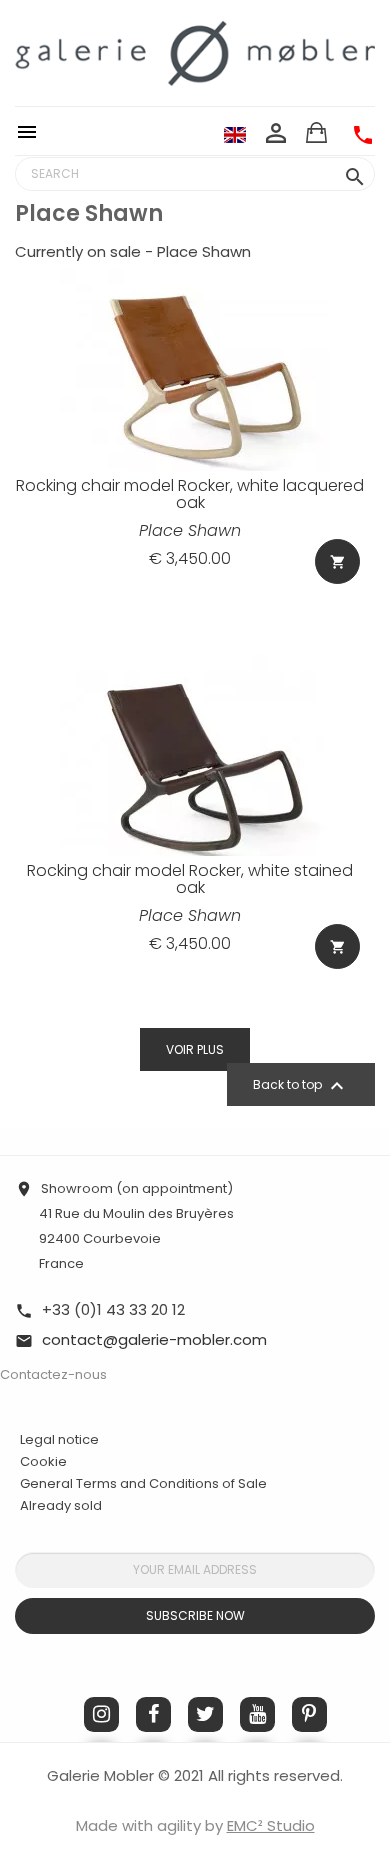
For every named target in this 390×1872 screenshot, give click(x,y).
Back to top (301, 1086)
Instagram (101, 1714)
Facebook (153, 1714)
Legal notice (59, 1439)
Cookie (43, 1462)
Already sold (61, 1505)
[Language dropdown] (235, 134)
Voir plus (195, 1049)
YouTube (257, 1714)
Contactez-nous (53, 1374)
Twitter (205, 1714)
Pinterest (309, 1714)
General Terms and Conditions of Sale (143, 1483)
